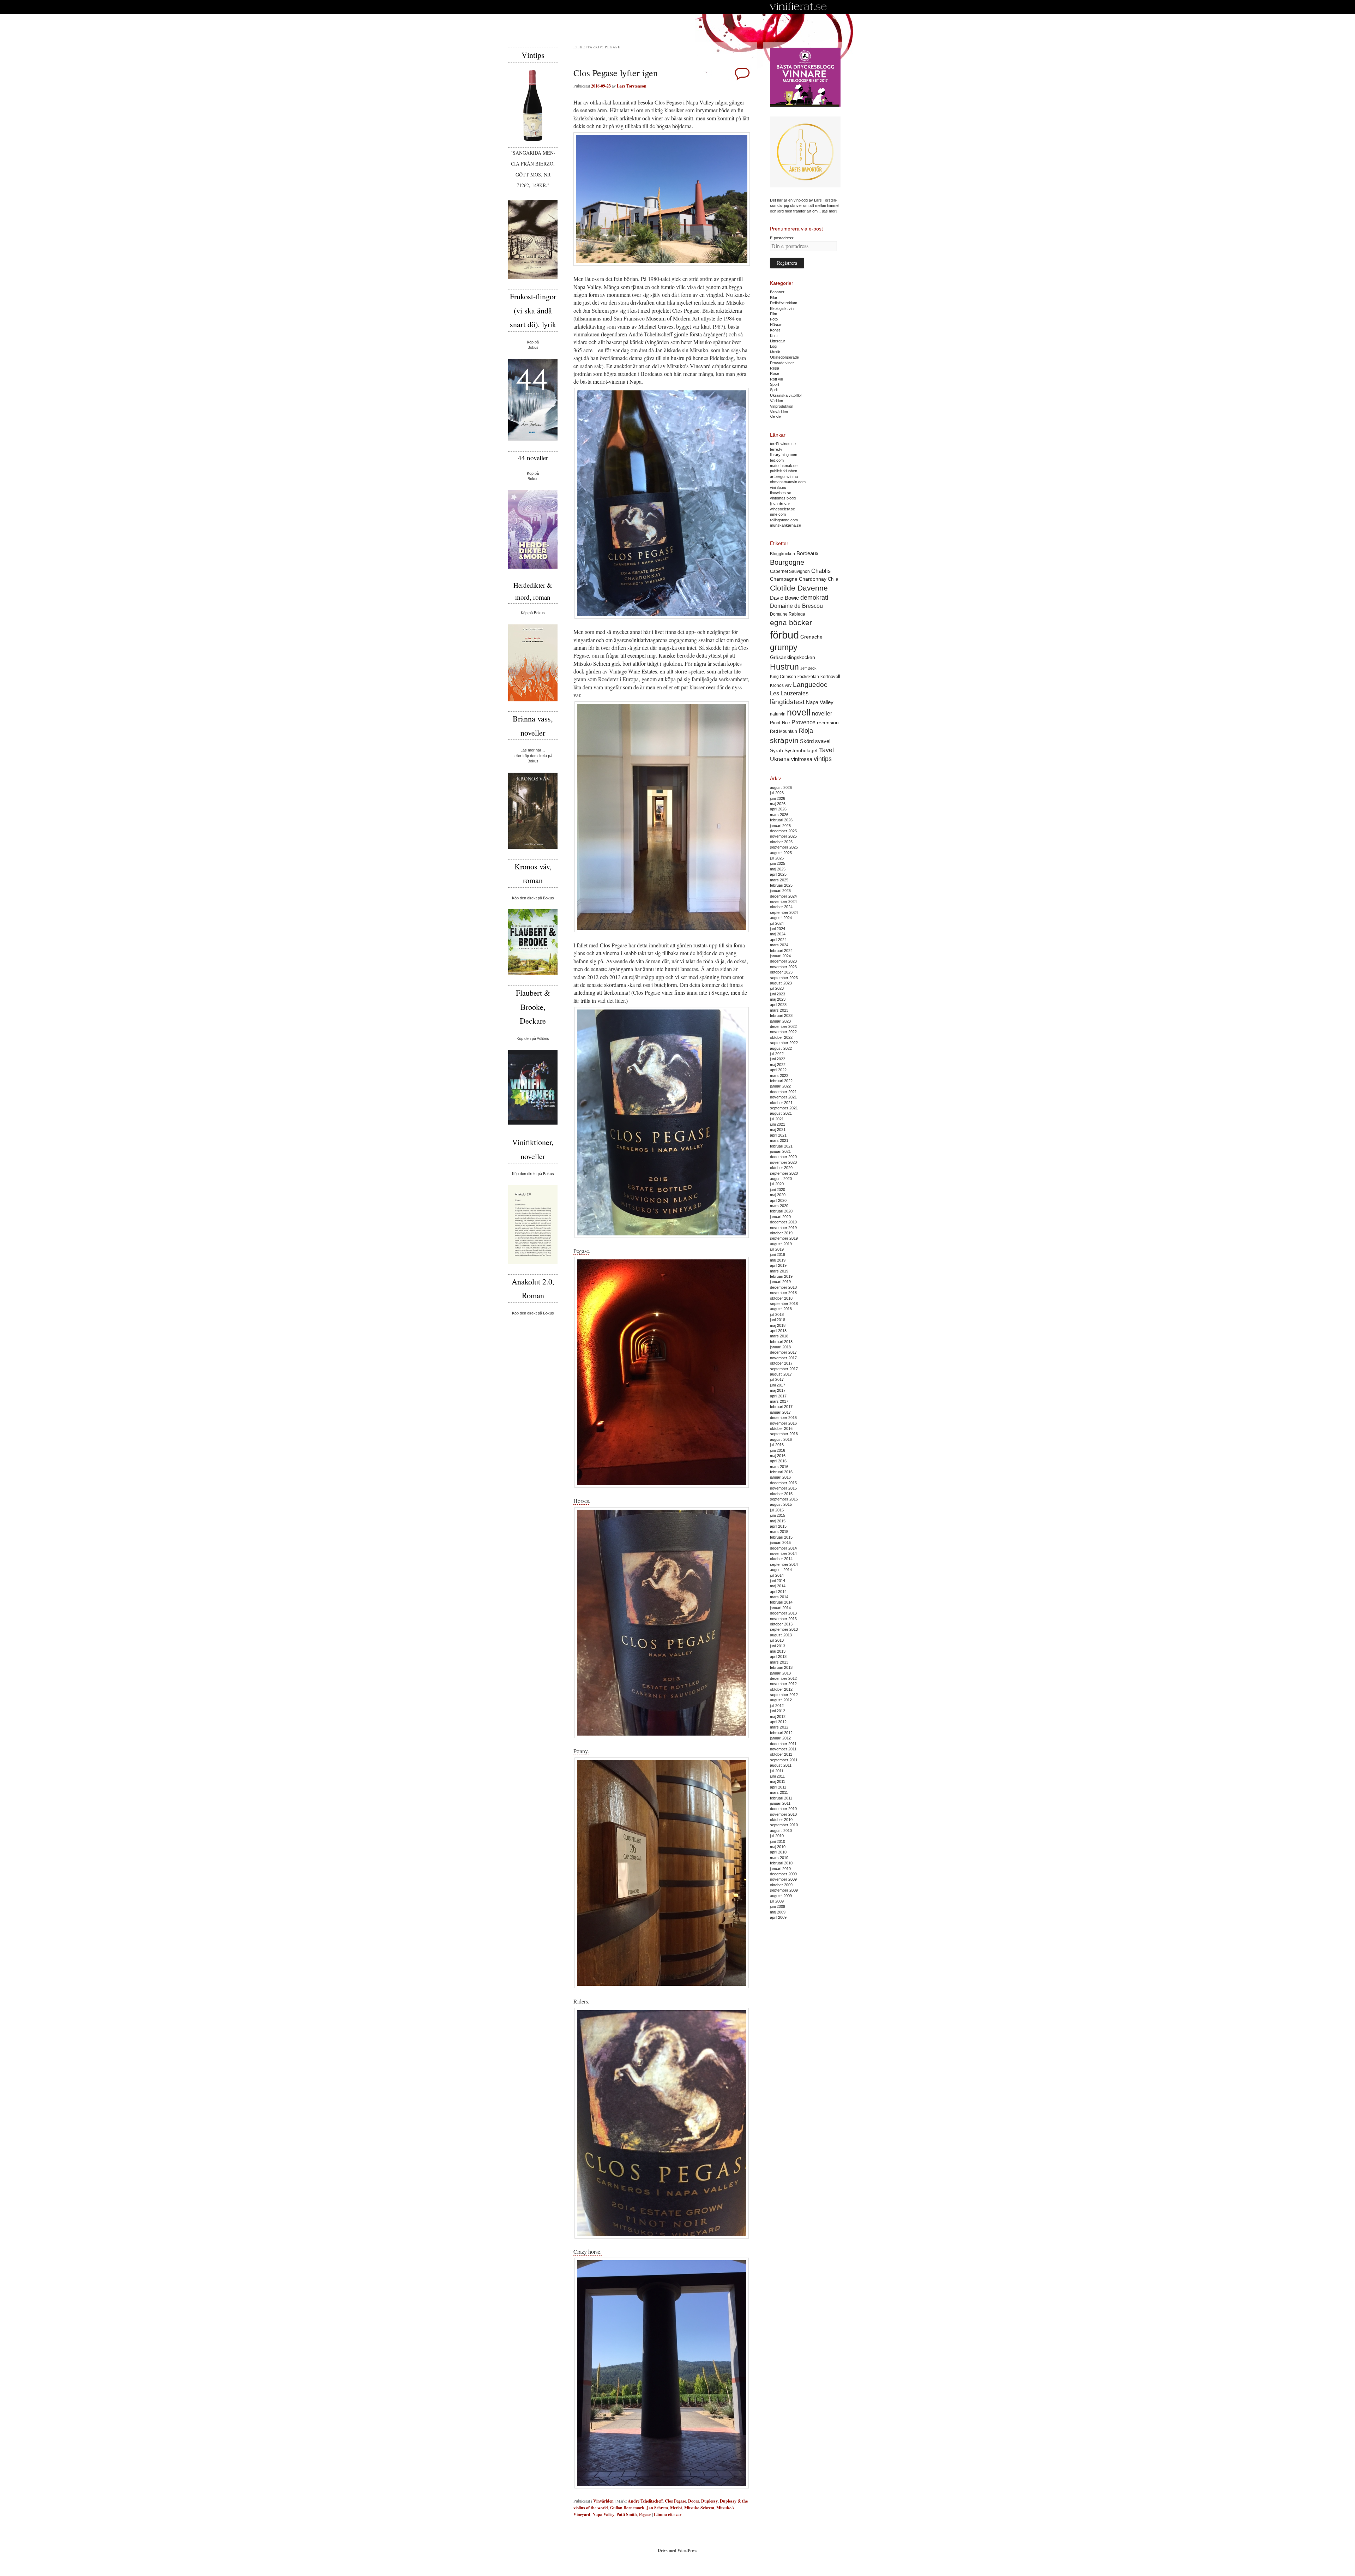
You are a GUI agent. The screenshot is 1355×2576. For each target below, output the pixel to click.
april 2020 (778, 1200)
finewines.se (781, 493)
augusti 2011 (781, 1765)
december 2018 (783, 1287)
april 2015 (778, 1526)
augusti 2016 (781, 1439)
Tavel (826, 750)
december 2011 (783, 1744)
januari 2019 (780, 1282)
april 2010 (778, 1852)
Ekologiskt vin (782, 308)
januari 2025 (780, 891)
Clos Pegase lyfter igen (616, 73)
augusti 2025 (781, 853)
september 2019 (784, 1238)
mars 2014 (779, 1597)
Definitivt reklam (784, 303)
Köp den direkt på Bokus (533, 898)
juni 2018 (778, 1320)
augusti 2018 (781, 1309)
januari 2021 (780, 1151)
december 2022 (783, 1026)
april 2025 (778, 874)
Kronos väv (781, 685)
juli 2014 (777, 1575)
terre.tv (776, 449)
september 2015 (784, 1499)
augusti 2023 (781, 983)
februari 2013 (781, 1667)
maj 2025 (778, 869)
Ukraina (780, 759)
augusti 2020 (781, 1179)
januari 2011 (780, 1803)
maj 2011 (778, 1781)
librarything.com (784, 455)
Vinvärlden (603, 2501)
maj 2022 (778, 1065)
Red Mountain (784, 731)
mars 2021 (779, 1140)
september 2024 (784, 912)
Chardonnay (813, 579)
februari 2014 (781, 1602)
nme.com (778, 514)
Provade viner (782, 363)
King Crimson (783, 676)
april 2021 (778, 1135)
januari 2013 (780, 1673)
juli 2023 (777, 988)
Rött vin (776, 379)
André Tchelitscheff (645, 2501)
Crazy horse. (588, 2251)
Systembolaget (801, 750)
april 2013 (778, 1657)
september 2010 (784, 1825)
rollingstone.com (784, 520)
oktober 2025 (781, 842)
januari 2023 (780, 1021)
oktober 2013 (781, 1624)
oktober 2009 (781, 1885)
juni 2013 (778, 1646)
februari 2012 (781, 1733)
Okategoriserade (784, 357)
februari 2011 (781, 1798)
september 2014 (784, 1564)
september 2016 (784, 1434)
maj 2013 (778, 1651)
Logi (773, 346)
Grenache (811, 637)
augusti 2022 (781, 1048)
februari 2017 (781, 1407)
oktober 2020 (781, 1168)
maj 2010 (778, 1847)
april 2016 (778, 1461)
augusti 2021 (781, 1113)
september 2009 (784, 1890)
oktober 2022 (781, 1037)
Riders (581, 2001)
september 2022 (784, 1043)
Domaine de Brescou (796, 606)
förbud (784, 635)
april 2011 (778, 1787)
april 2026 (778, 809)
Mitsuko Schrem (699, 2508)
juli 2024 (777, 923)
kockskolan (808, 676)
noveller (822, 714)
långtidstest (787, 702)
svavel (823, 741)
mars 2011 (779, 1792)
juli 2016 (777, 1445)
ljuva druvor (780, 504)
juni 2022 (778, 1059)
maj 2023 (778, 999)
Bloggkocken (782, 554)
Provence (803, 722)
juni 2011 (777, 1776)
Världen (776, 401)
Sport (775, 384)
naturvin (778, 714)
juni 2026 (778, 798)
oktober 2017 (781, 1363)
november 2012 (783, 1684)
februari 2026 (781, 820)
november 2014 (783, 1553)
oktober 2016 (781, 1428)
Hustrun (784, 667)
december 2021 (783, 1092)
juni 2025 (778, 863)
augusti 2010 (781, 1831)
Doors (694, 2501)
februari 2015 (781, 1537)
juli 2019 (777, 1249)
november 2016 (783, 1423)
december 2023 (783, 961)
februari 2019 (781, 1276)
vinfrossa (802, 759)
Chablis (821, 571)
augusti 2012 (781, 1700)
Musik (775, 352)
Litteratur (778, 341)
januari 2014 (780, 1608)
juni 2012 (778, 1711)
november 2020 (783, 1162)
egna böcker (791, 622)
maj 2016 (778, 1456)
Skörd (807, 741)
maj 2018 (778, 1325)
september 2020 (784, 1173)
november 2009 (783, 1879)
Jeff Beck (808, 668)
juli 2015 (777, 1510)
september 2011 (784, 1760)
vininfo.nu (778, 487)
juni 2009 (778, 1906)
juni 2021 (778, 1124)
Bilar (774, 298)
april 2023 (778, 1005)
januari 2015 (780, 1542)
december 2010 (783, 1809)
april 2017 (778, 1396)
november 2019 (783, 1228)
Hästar (776, 325)
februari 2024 (781, 951)
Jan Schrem (657, 2508)
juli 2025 (777, 858)
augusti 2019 (781, 1244)
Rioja (806, 731)
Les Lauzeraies (789, 693)
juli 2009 (777, 1901)
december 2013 (783, 1613)
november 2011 (783, 1749)
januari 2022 (780, 1086)
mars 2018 (779, 1336)
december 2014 (783, 1548)
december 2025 (783, 831)
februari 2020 (781, 1211)
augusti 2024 (781, 918)
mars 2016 (779, 1467)
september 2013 (784, 1629)
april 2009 (778, 1917)
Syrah (776, 750)
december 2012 (783, 1678)
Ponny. (581, 1751)
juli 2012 (777, 1706)
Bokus (533, 347)
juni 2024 (778, 929)
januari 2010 (780, 1869)
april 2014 (778, 1592)
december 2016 (783, 1418)
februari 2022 (781, 1081)
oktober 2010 (781, 1820)
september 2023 (784, 978)
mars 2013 (779, 1662)
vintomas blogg (783, 498)
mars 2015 (779, 1532)
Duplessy (709, 2501)
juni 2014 (778, 1581)
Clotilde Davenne (799, 588)
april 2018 (778, 1331)
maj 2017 (778, 1390)
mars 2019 (779, 1271)
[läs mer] (829, 211)
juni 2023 (778, 994)
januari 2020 (780, 1217)
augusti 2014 (781, 1570)
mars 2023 (779, 1010)
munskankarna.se (785, 525)
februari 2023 (781, 1016)
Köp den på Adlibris (533, 1038)
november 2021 (783, 1097)
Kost (774, 336)
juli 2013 (777, 1640)
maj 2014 (778, 1586)
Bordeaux (808, 553)
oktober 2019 (781, 1233)
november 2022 (783, 1032)
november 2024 (783, 901)
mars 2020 (779, 1206)
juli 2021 (777, 1119)
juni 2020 (778, 1190)
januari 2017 (780, 1412)
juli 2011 (777, 1771)
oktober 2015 (781, 1494)
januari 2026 (780, 826)
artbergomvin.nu (784, 477)
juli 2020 (777, 1184)
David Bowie (784, 598)
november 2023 (783, 967)
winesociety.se (782, 509)
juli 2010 (777, 1836)
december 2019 (783, 1222)
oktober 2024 (781, 907)
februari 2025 (781, 885)
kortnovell (830, 676)
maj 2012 (778, 1717)
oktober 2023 (781, 972)
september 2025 (784, 847)
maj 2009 (778, 1912)
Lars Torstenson (632, 86)
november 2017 (783, 1358)
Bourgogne (787, 562)
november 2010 (783, 1814)
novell (799, 712)
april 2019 (778, 1265)
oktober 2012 (781, 1689)
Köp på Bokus (533, 613)
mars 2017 (779, 1401)
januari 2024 (780, 956)
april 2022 (778, 1070)
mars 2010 (779, 1858)
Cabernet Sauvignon (790, 571)
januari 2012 (780, 1738)
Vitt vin (776, 417)
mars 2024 (779, 945)
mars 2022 (779, 1076)
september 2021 (784, 1108)
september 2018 (784, 1304)
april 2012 (778, 1722)
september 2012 (784, 1695)
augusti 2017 (781, 1374)
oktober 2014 (781, 1559)
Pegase (581, 1251)
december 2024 (783, 896)
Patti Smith (627, 2514)
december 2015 (783, 1483)
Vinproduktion (782, 406)
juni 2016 (778, 1450)
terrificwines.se (783, 444)
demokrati (814, 598)
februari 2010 (781, 1863)
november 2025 (783, 836)
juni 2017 (778, 1385)
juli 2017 (777, 1379)
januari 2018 (780, 1347)
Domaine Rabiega (788, 614)
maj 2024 (778, 934)
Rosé (775, 373)
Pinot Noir (780, 723)
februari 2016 (781, 1472)
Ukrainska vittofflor (786, 395)
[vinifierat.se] (798, 7)
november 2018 (783, 1293)
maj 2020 (778, 1195)
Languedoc (810, 685)
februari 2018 (781, 1342)
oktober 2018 (781, 1298)
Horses (581, 1501)
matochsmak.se (784, 466)
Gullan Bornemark (627, 2508)
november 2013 (783, 1619)
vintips (823, 759)
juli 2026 (777, 793)
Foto (774, 319)
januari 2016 (780, 1477)
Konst (775, 330)
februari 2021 (781, 1146)
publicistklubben (784, 471)
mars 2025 (779, 880)
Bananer (777, 292)
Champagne (784, 579)
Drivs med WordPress (677, 2550)
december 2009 (783, 1874)
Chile (833, 579)
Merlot (676, 2508)
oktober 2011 (781, 1754)
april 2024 (778, 940)
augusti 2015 (781, 1504)
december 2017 (783, 1352)
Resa (775, 368)
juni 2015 (778, 1515)
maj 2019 (778, 1260)
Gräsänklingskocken (793, 657)
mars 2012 (779, 1727)
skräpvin (784, 740)
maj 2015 (778, 1521)
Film (773, 314)
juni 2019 (778, 1254)
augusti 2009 (781, 1896)
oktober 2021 (781, 1103)
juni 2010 (778, 1841)
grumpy (784, 647)
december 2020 (783, 1157)
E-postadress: (782, 238)
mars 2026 (779, 815)
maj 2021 (778, 1130)
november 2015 (783, 1488)
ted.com (777, 460)
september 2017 (784, 1369)
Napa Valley (603, 2514)
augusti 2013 (781, 1635)
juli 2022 (777, 1054)
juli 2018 (777, 1314)
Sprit (774, 390)
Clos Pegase (675, 2501)
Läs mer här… (533, 750)
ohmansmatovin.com (788, 482)
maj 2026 (778, 804)
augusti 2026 (781, 787)
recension (828, 723)
